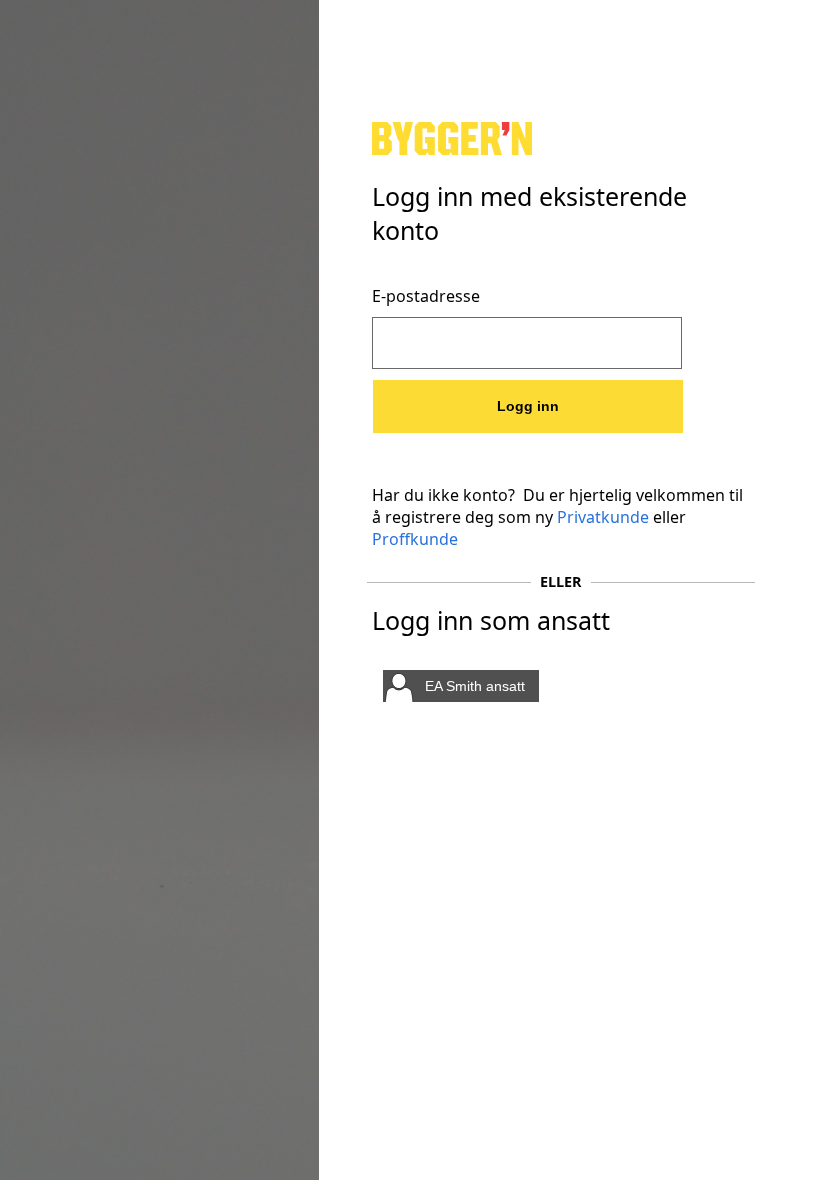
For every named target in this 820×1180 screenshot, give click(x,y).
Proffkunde (415, 539)
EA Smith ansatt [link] (475, 686)
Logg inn (528, 406)
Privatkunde (603, 517)
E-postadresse (426, 296)
